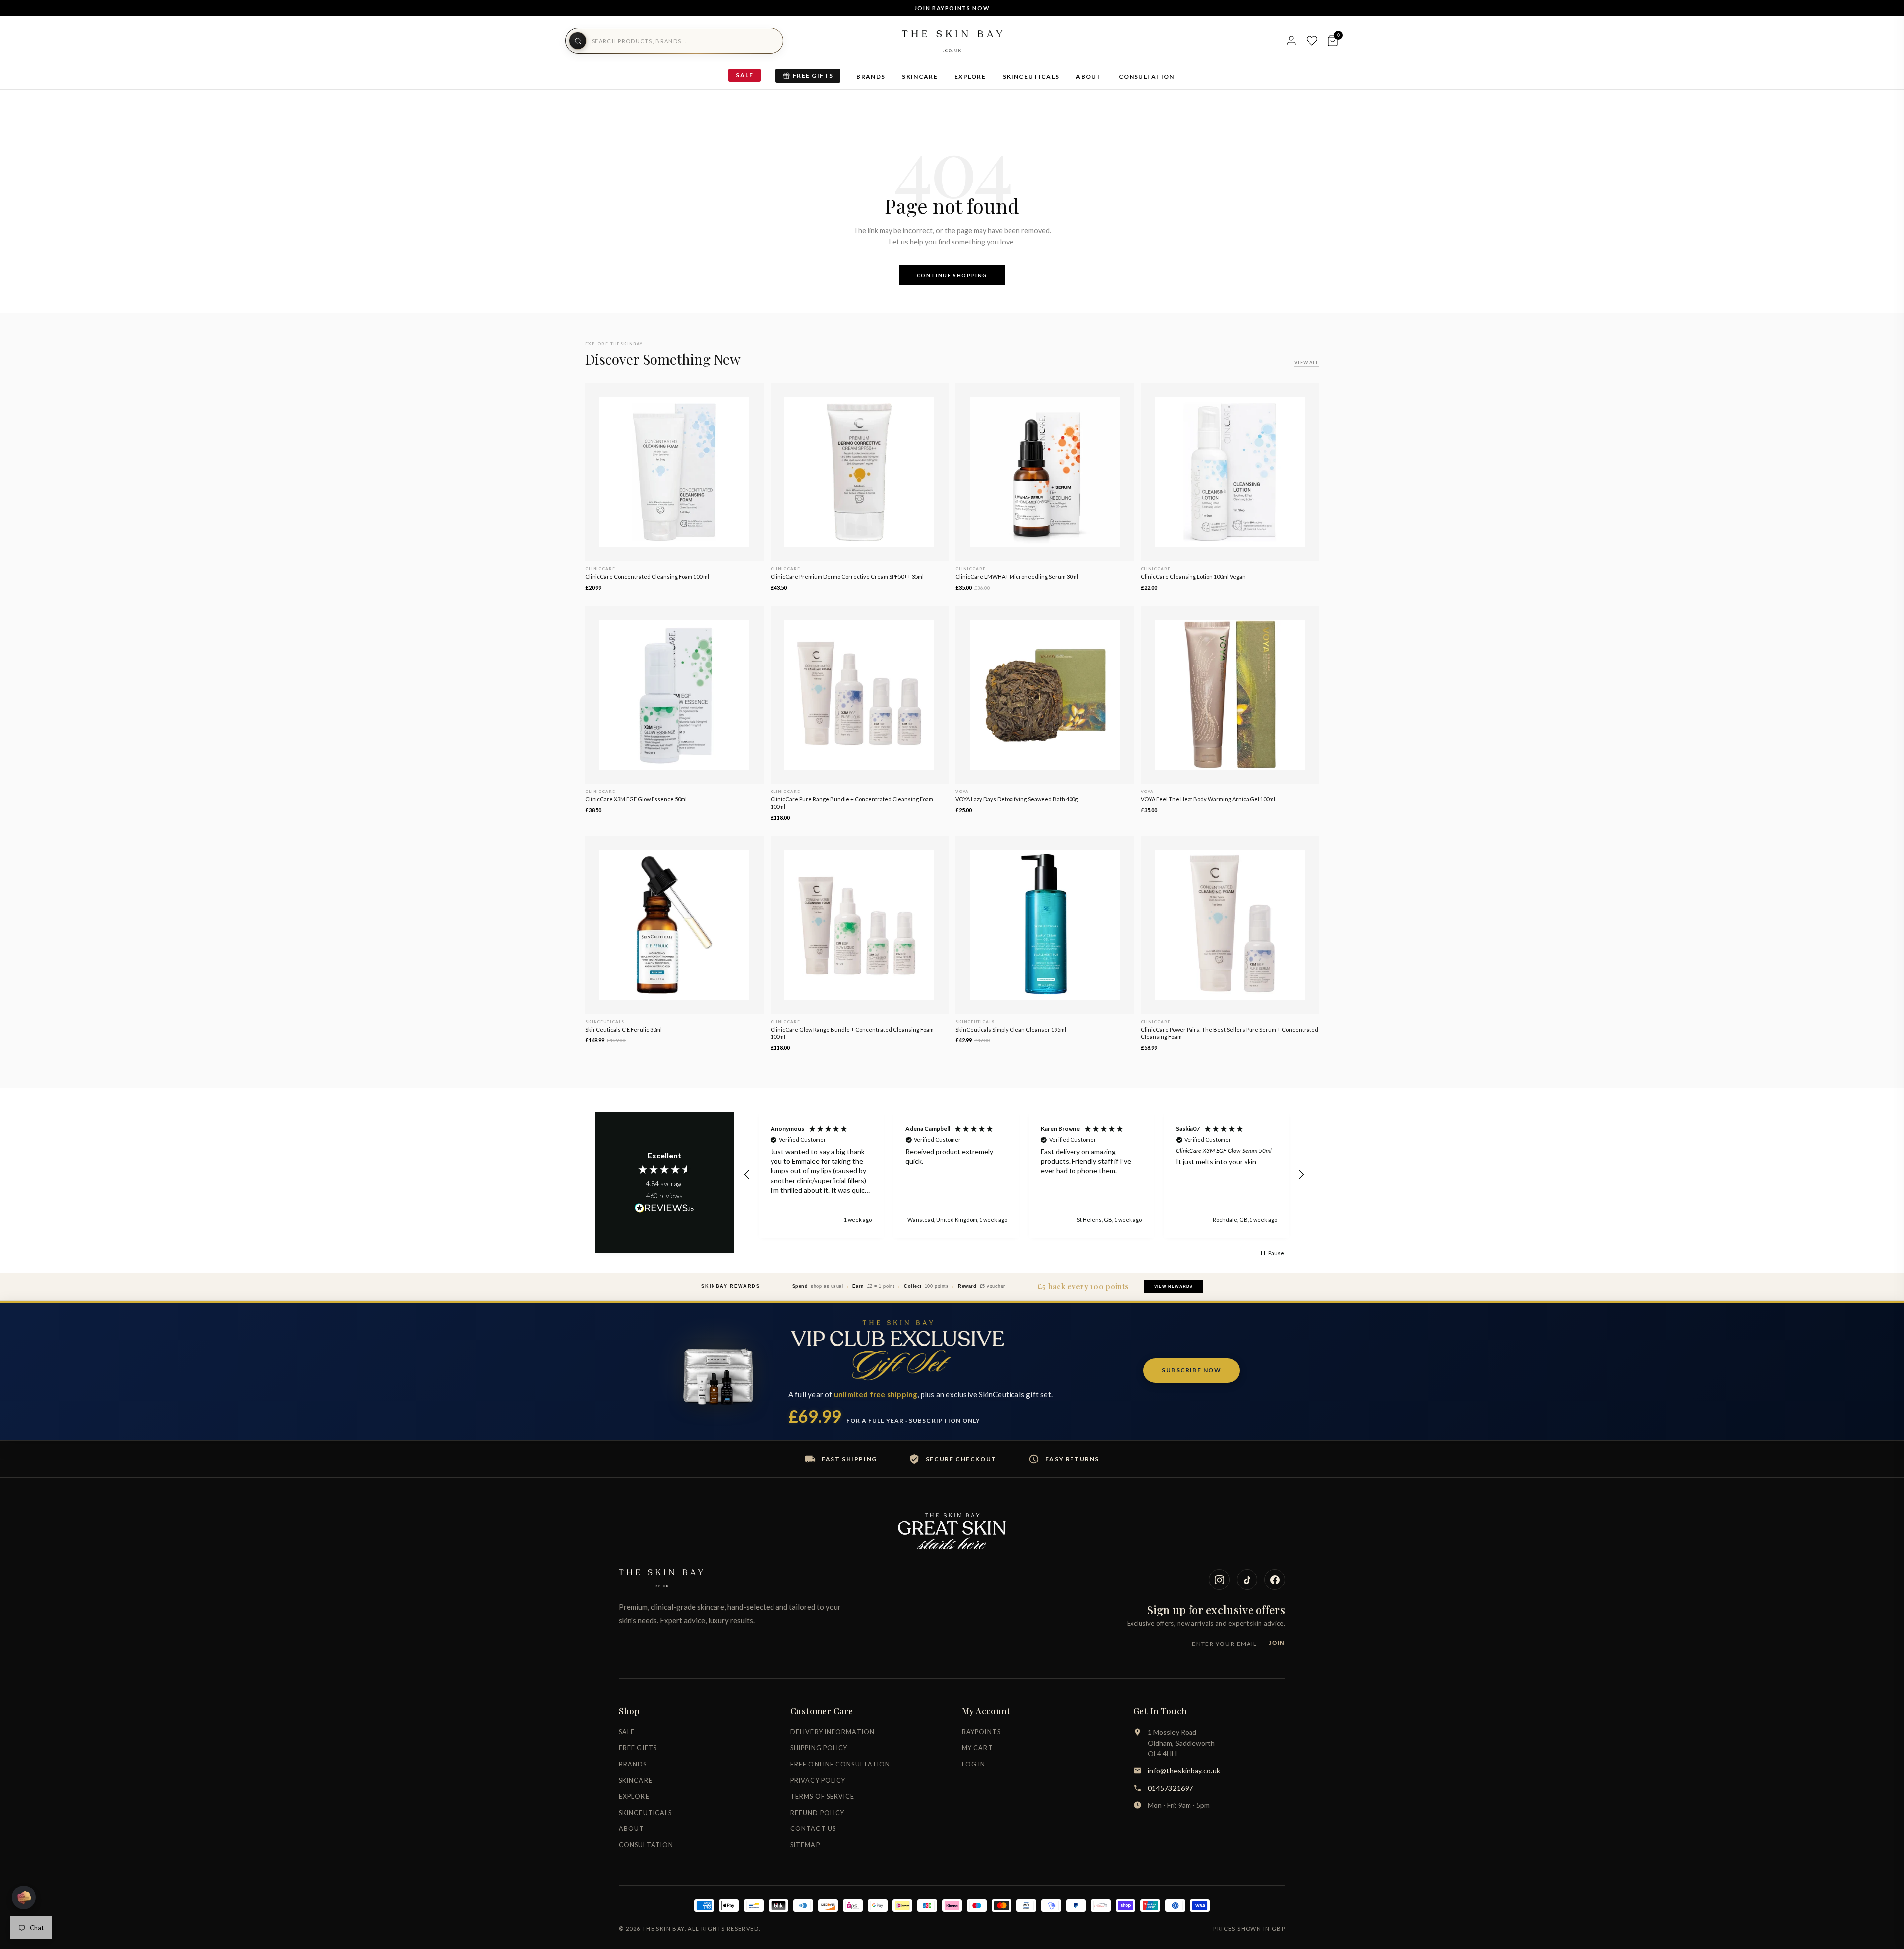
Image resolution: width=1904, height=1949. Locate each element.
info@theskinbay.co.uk (1184, 1771)
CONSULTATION (1147, 77)
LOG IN (974, 1764)
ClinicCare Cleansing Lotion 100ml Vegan (1193, 577)
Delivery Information (833, 1732)
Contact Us (813, 1829)
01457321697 (1170, 1788)
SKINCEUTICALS (1031, 77)
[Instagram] (1219, 1580)
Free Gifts (813, 76)
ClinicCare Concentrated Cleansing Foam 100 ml (647, 577)
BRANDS (871, 77)
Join (1277, 1643)
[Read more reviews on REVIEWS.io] (664, 1209)
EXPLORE (970, 77)
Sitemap (805, 1845)
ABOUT (1089, 77)
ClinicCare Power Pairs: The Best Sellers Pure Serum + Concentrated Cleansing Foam (1230, 1033)
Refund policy (817, 1813)
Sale (744, 75)
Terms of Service (823, 1797)
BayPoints (981, 1732)
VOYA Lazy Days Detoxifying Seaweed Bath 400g (1017, 799)
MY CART (978, 1748)
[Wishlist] (1312, 41)
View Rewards (1173, 1287)
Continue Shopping (952, 275)
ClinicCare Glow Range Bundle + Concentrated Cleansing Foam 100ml (852, 1033)
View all (1307, 362)
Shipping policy (819, 1748)
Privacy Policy (818, 1781)
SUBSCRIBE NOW (1191, 1370)
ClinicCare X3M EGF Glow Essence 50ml (636, 799)
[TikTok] (1247, 1580)
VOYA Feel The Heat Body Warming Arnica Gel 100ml (1208, 799)
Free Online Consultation (840, 1764)
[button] (747, 1175)
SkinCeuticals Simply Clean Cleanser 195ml (1011, 1029)
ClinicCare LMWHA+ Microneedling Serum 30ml (1017, 577)
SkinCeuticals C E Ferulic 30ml (624, 1029)
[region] (1024, 1175)
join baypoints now (952, 8)
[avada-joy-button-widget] (24, 1897)
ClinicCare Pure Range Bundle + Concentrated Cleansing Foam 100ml (852, 803)
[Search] (578, 41)
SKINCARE (920, 77)
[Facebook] (1275, 1580)
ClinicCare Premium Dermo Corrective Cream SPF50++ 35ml (847, 577)
